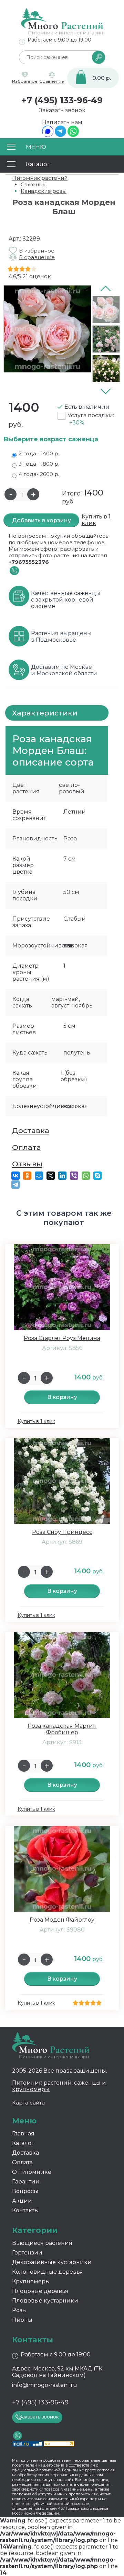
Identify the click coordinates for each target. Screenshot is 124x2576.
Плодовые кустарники (45, 2301)
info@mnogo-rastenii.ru (45, 2385)
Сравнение (52, 81)
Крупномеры (31, 2281)
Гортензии (27, 2253)
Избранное (25, 81)
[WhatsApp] (73, 135)
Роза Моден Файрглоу (62, 1920)
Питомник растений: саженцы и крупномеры (59, 2086)
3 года (39, 464)
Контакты (25, 2210)
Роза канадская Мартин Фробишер (62, 1729)
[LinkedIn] (62, 1176)
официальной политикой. (37, 2470)
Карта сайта (28, 2103)
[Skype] (97, 1176)
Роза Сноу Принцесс (62, 1532)
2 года (39, 453)
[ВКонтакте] (15, 1176)
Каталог (23, 2143)
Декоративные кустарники (52, 2262)
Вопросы (25, 2191)
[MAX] (48, 135)
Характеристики (45, 713)
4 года (39, 474)
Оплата (27, 1147)
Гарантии (26, 2182)
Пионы (22, 2320)
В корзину (62, 1397)
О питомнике (32, 2172)
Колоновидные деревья (48, 2272)
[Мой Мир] (39, 1176)
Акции (22, 2201)
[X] (51, 1176)
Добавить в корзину (42, 520)
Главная (23, 2134)
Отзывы (27, 1164)
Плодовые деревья (40, 2291)
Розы (19, 2310)
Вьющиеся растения (42, 2243)
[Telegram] (60, 135)
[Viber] (74, 1176)
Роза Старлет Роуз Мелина (62, 1338)
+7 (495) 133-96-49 (62, 100)
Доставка (31, 1130)
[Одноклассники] (27, 1176)
